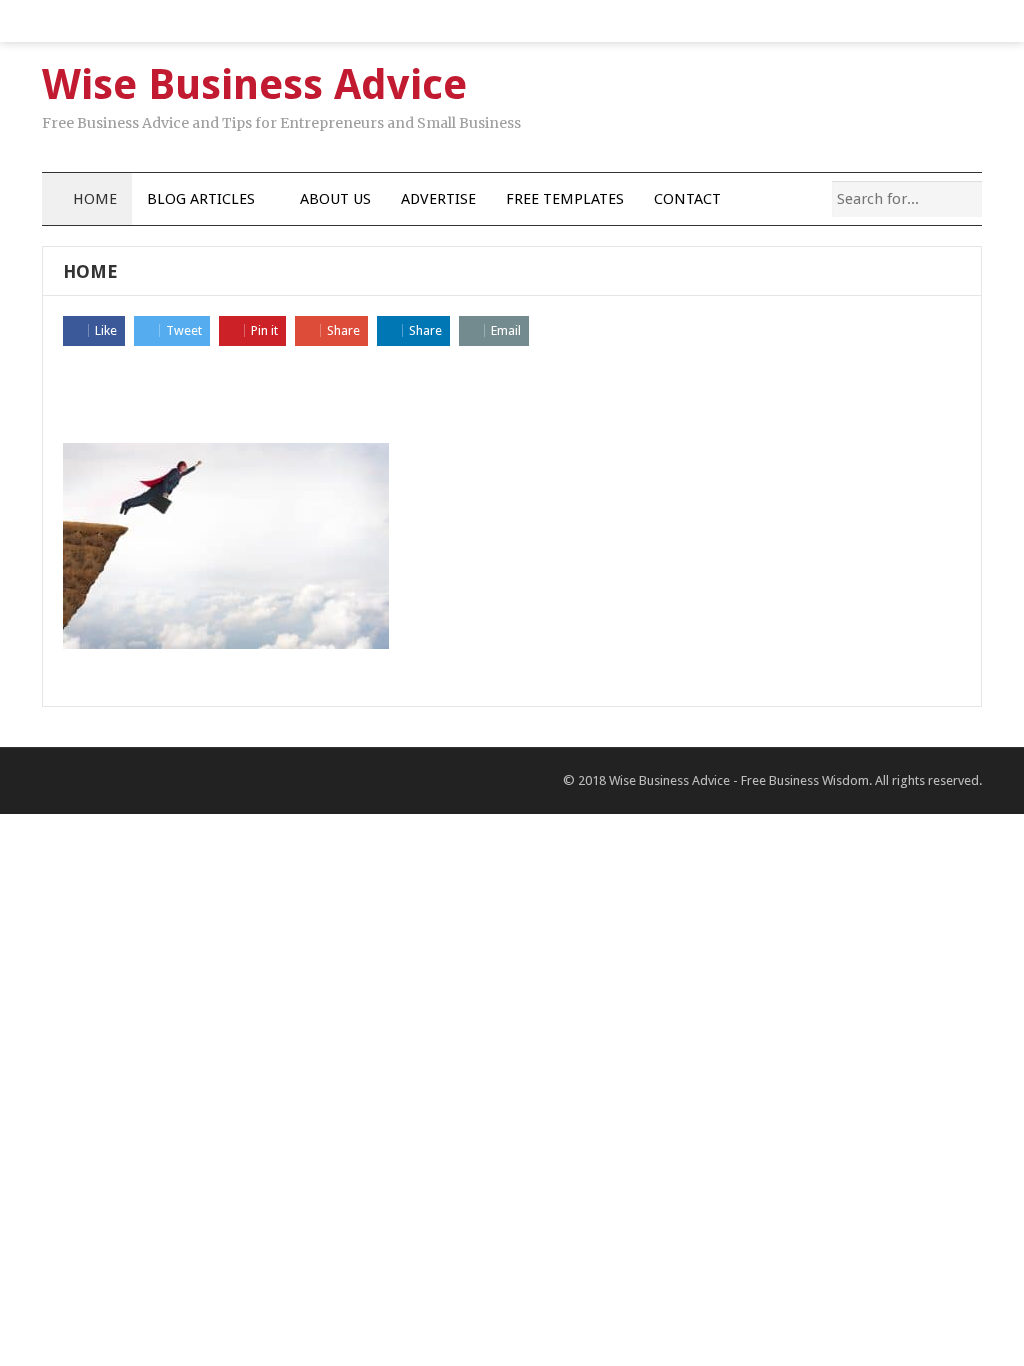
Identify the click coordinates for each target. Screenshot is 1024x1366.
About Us (335, 199)
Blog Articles (201, 199)
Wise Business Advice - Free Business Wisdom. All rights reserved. (795, 780)
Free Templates (565, 199)
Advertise (438, 199)
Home (93, 199)
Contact (687, 199)
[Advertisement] (512, 396)
